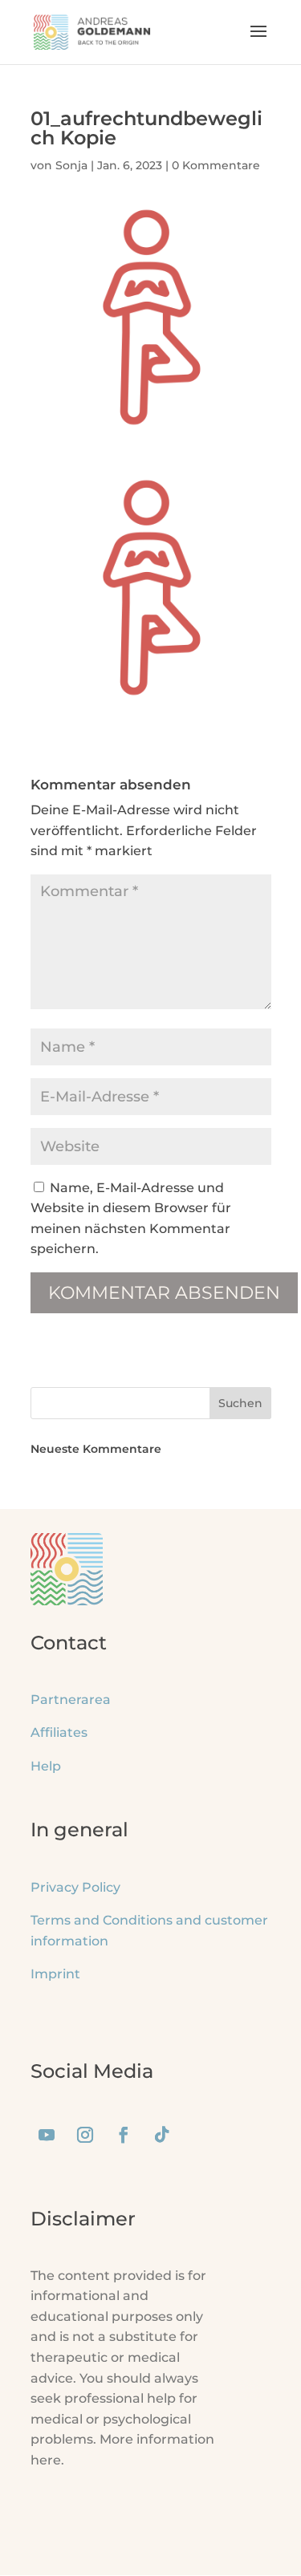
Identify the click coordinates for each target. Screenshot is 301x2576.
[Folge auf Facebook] (124, 2135)
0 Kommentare (216, 165)
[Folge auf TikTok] (162, 2135)
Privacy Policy (75, 1887)
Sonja (71, 165)
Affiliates (59, 1732)
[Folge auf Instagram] (85, 2135)
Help (46, 1766)
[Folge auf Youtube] (47, 2135)
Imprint (55, 1974)
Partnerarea (71, 1700)
